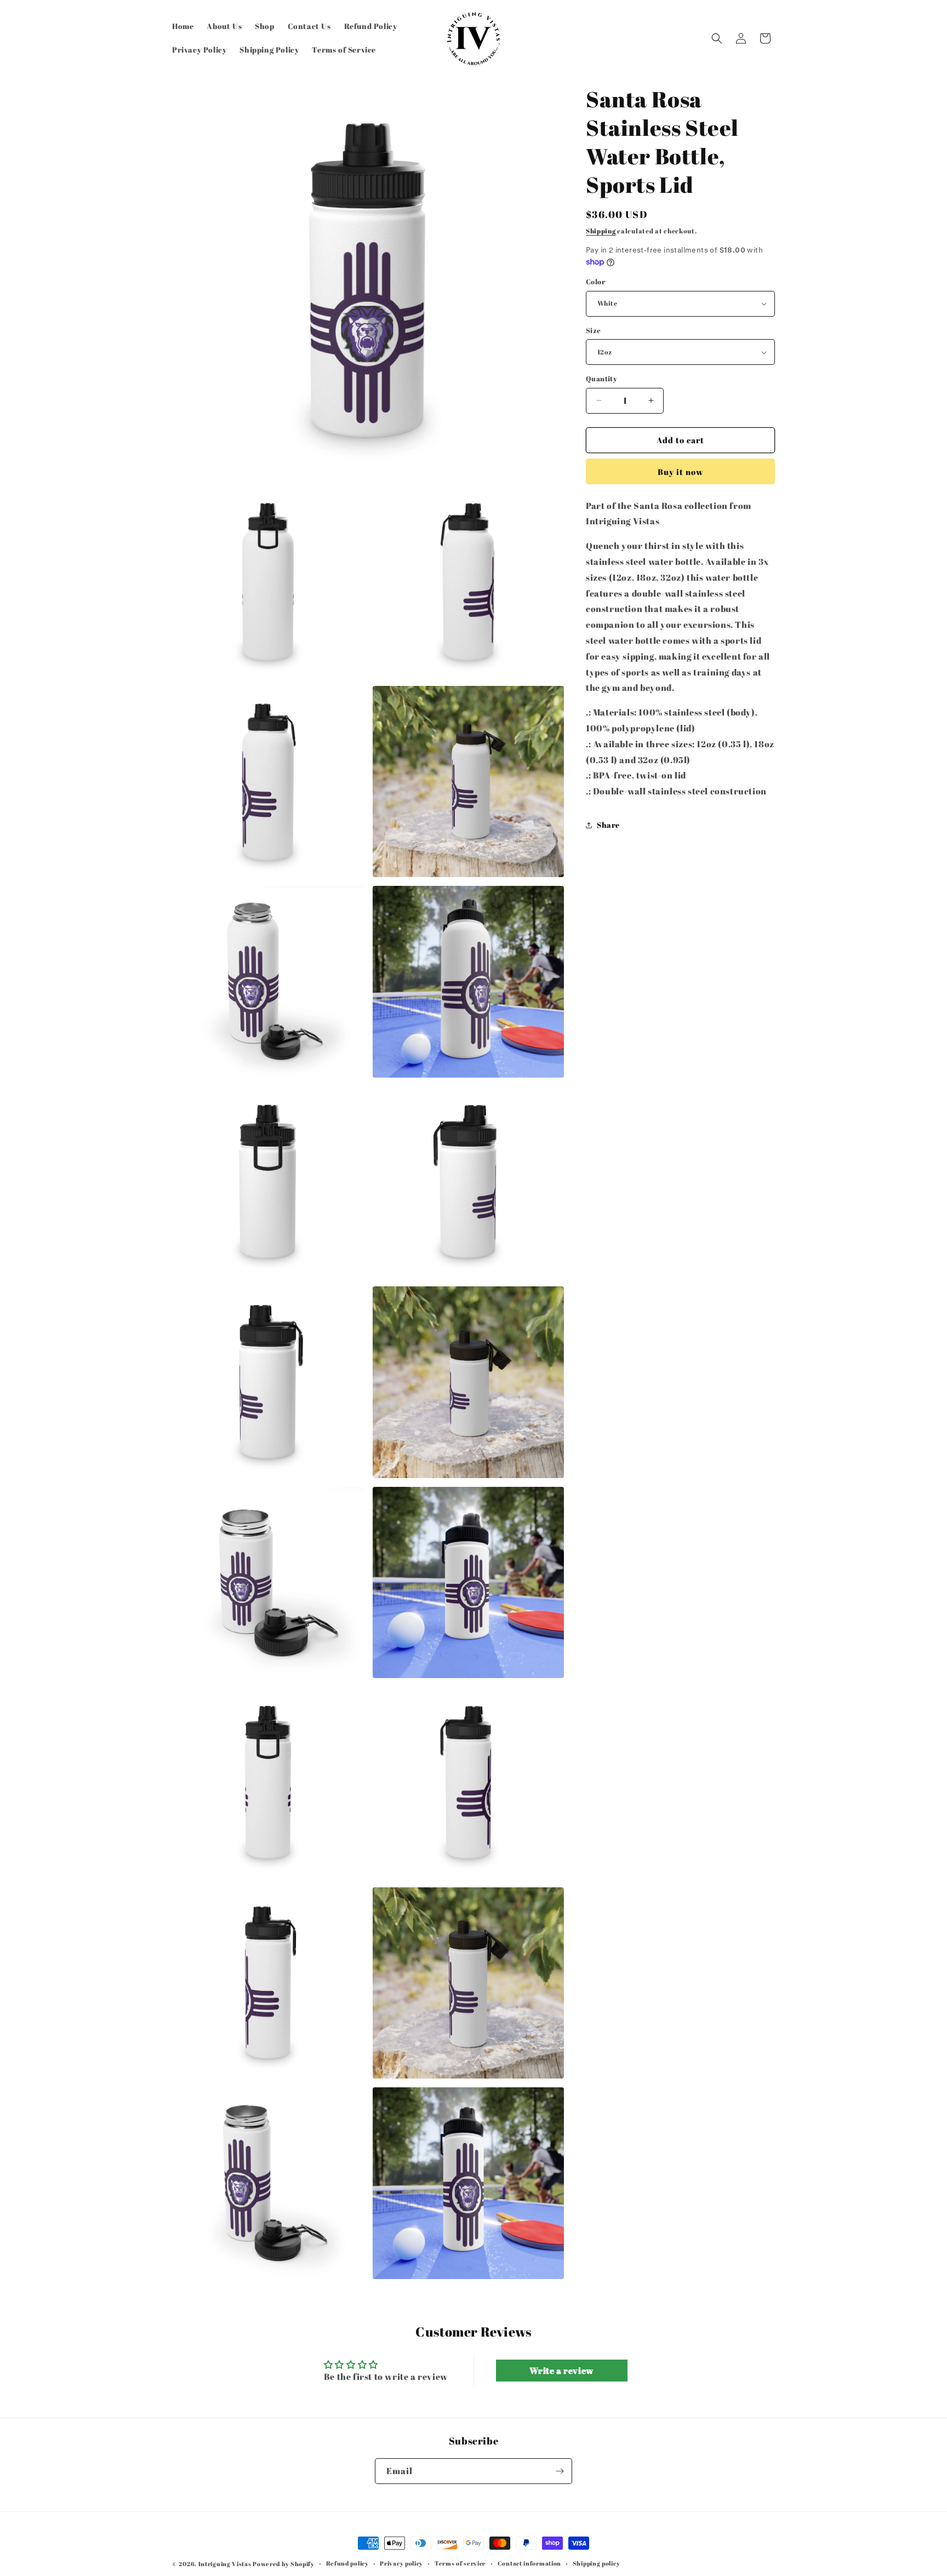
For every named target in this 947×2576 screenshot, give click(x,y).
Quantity (601, 379)
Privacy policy (401, 2563)
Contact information (529, 2563)
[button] (717, 38)
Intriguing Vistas (225, 2564)
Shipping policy (597, 2563)
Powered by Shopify (284, 2564)
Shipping (601, 231)
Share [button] (608, 825)
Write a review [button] (561, 2371)
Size (594, 330)
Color (595, 282)
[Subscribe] (560, 2471)
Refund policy (347, 2563)
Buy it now (681, 472)
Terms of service (460, 2563)
